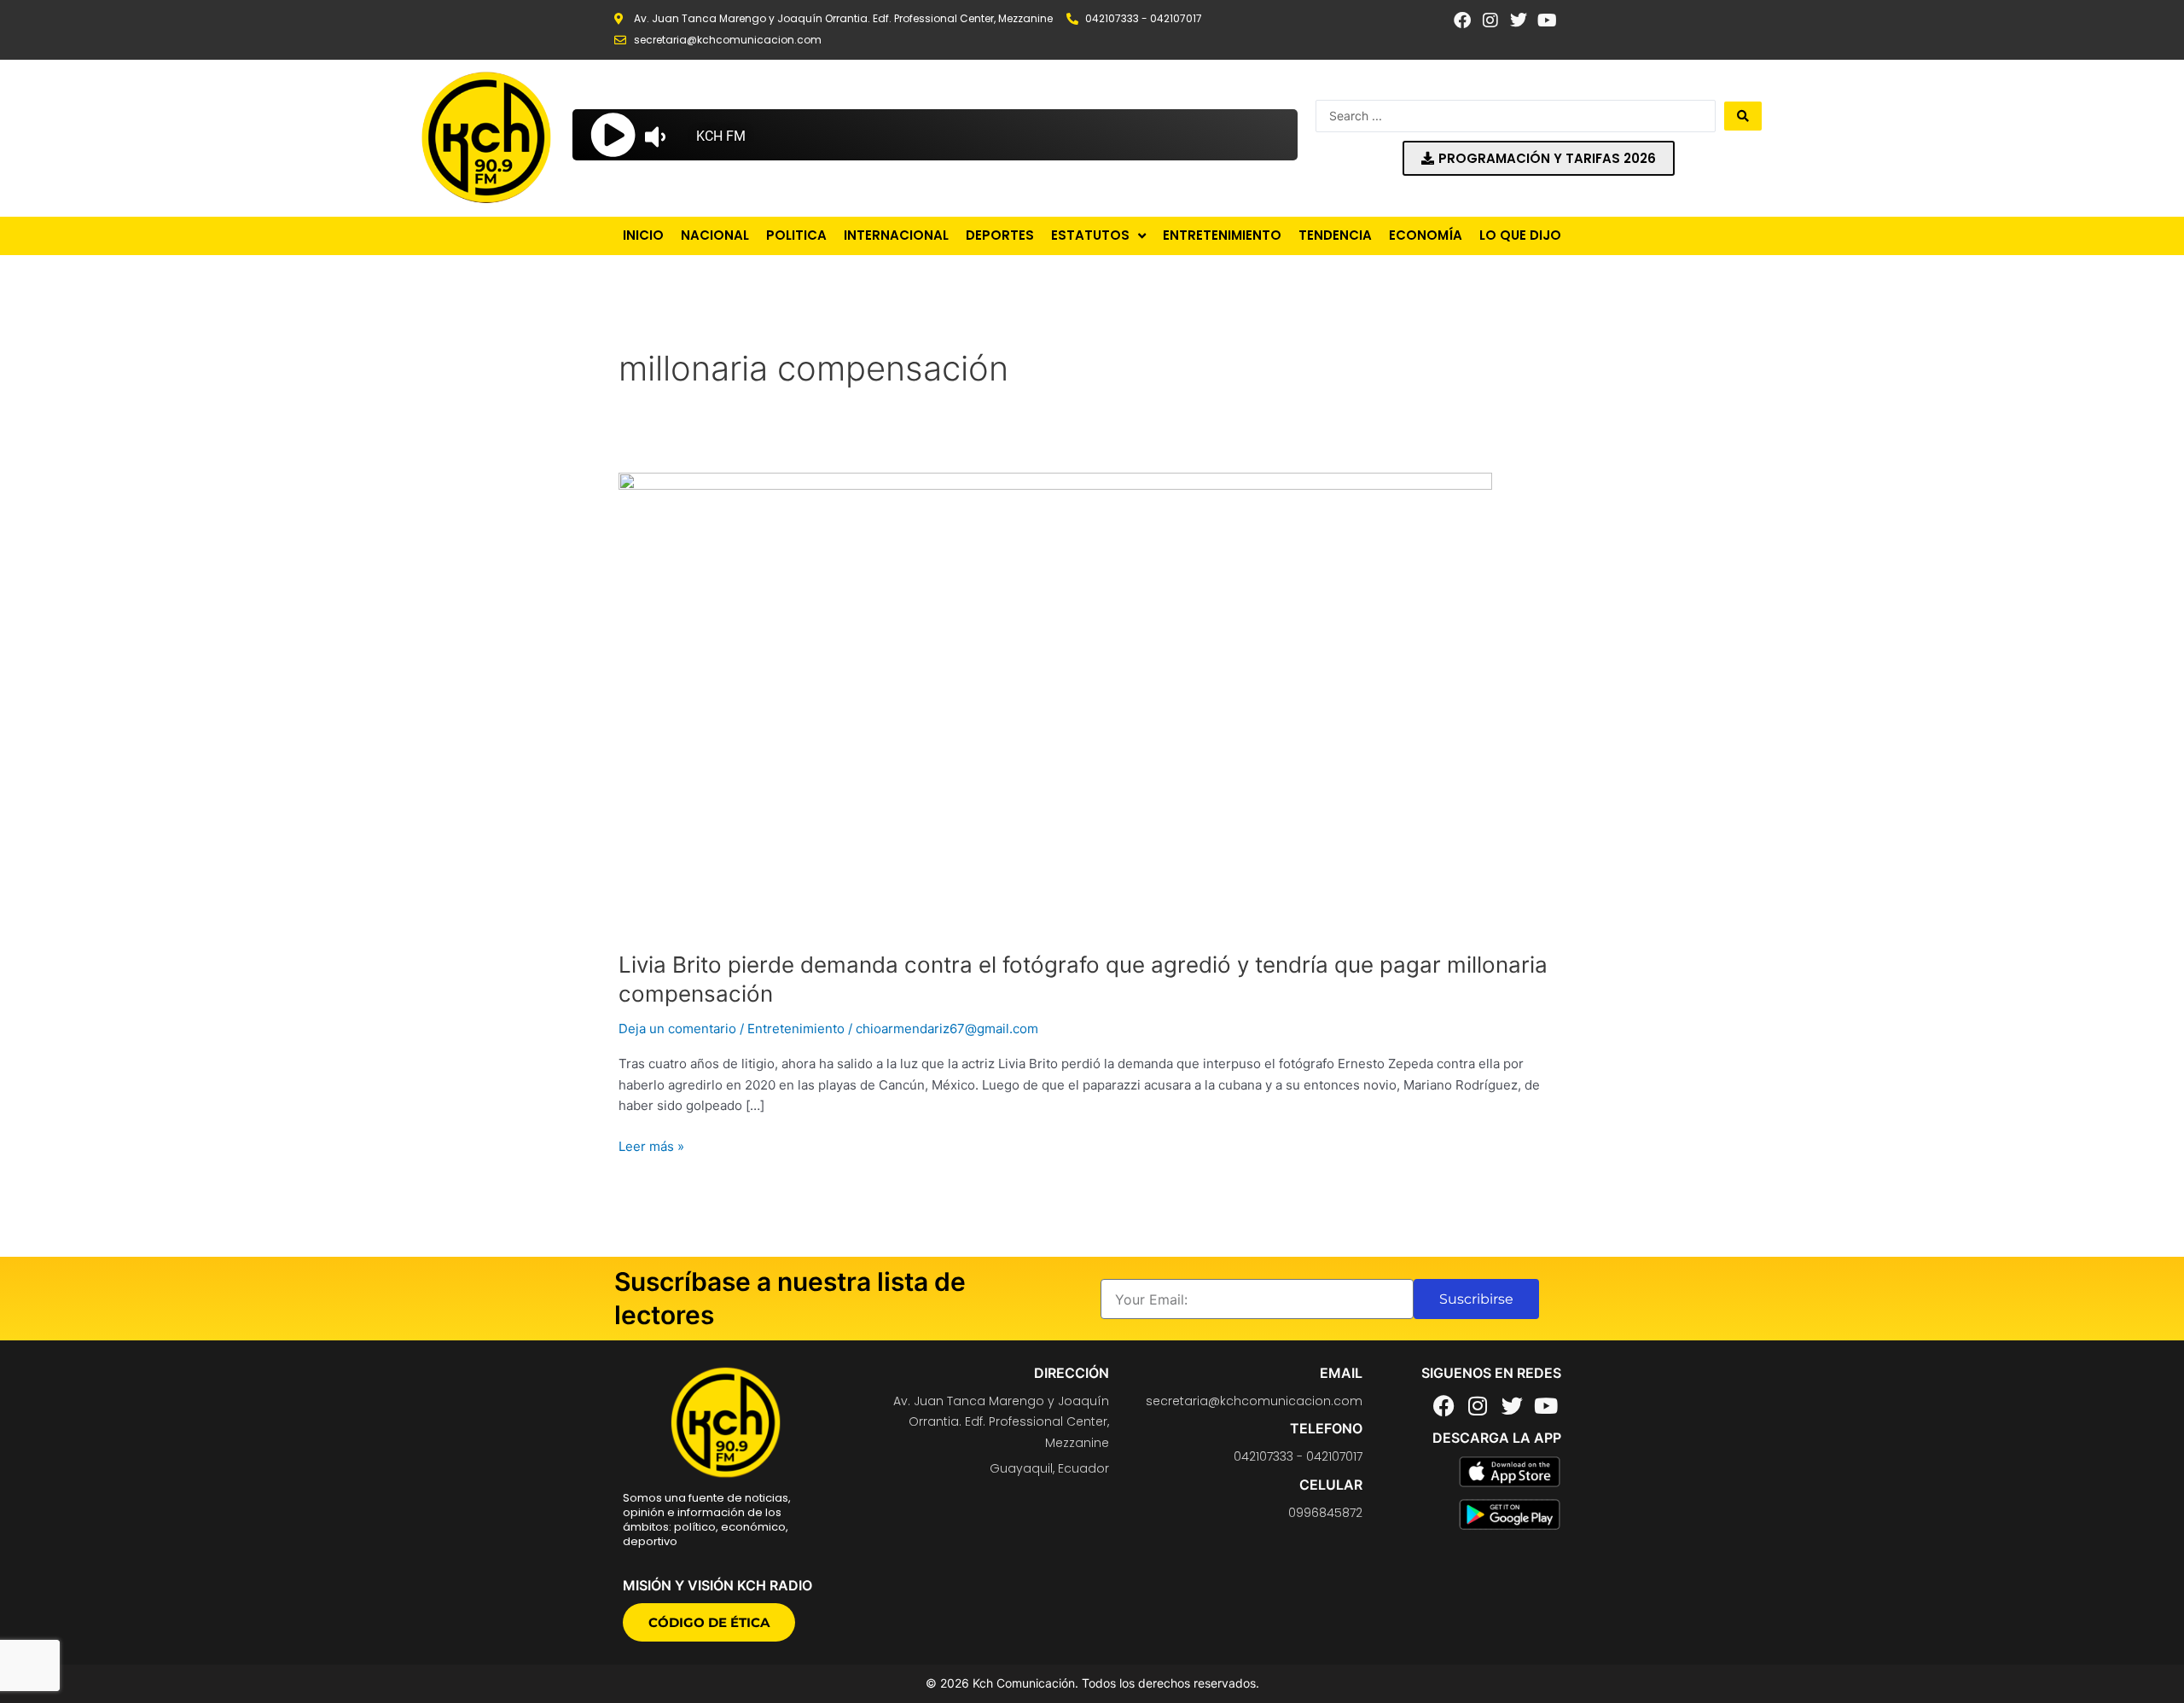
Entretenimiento (796, 1029)
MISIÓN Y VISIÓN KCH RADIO (717, 1585)
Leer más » (651, 1145)
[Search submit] (1743, 116)
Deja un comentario (677, 1029)
